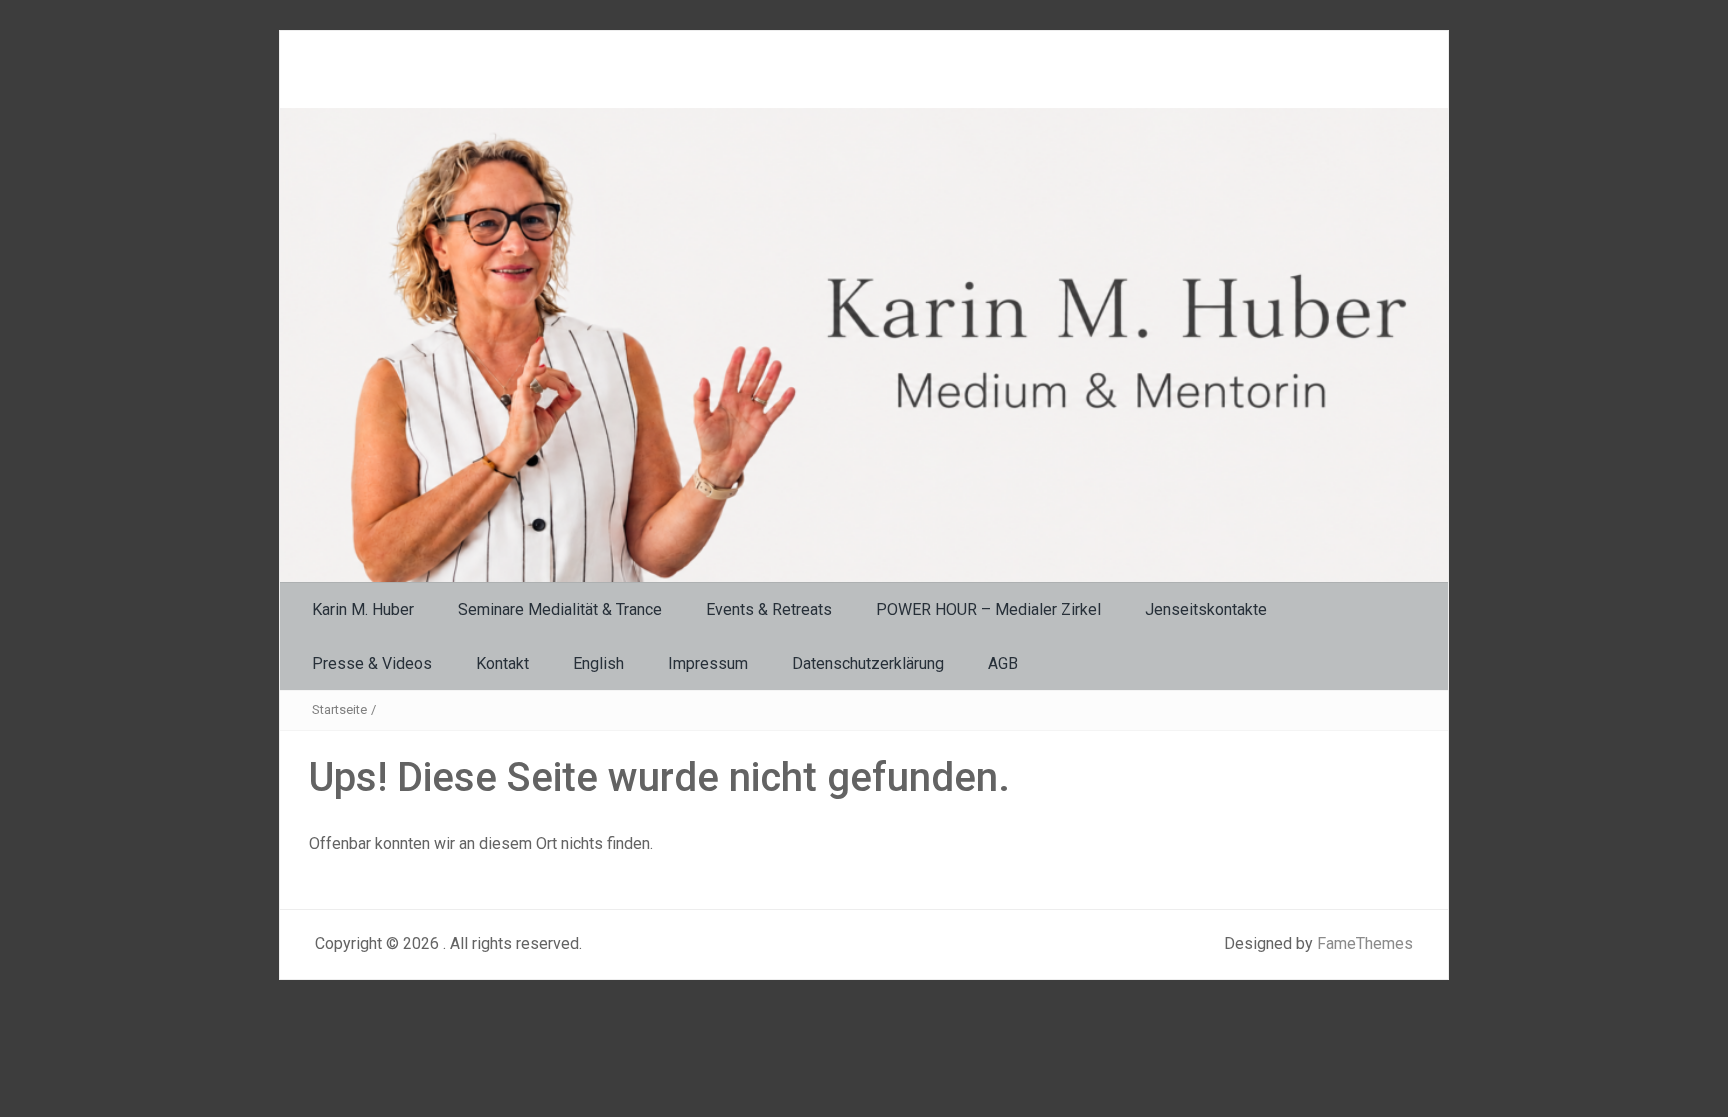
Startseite (339, 709)
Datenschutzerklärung (868, 663)
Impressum (708, 663)
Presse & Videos (372, 663)
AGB (1003, 663)
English (598, 663)
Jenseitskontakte (1206, 609)
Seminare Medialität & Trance (560, 609)
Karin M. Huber (363, 609)
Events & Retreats (769, 609)
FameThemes (1365, 943)
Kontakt (502, 663)
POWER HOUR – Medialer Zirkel (988, 609)
